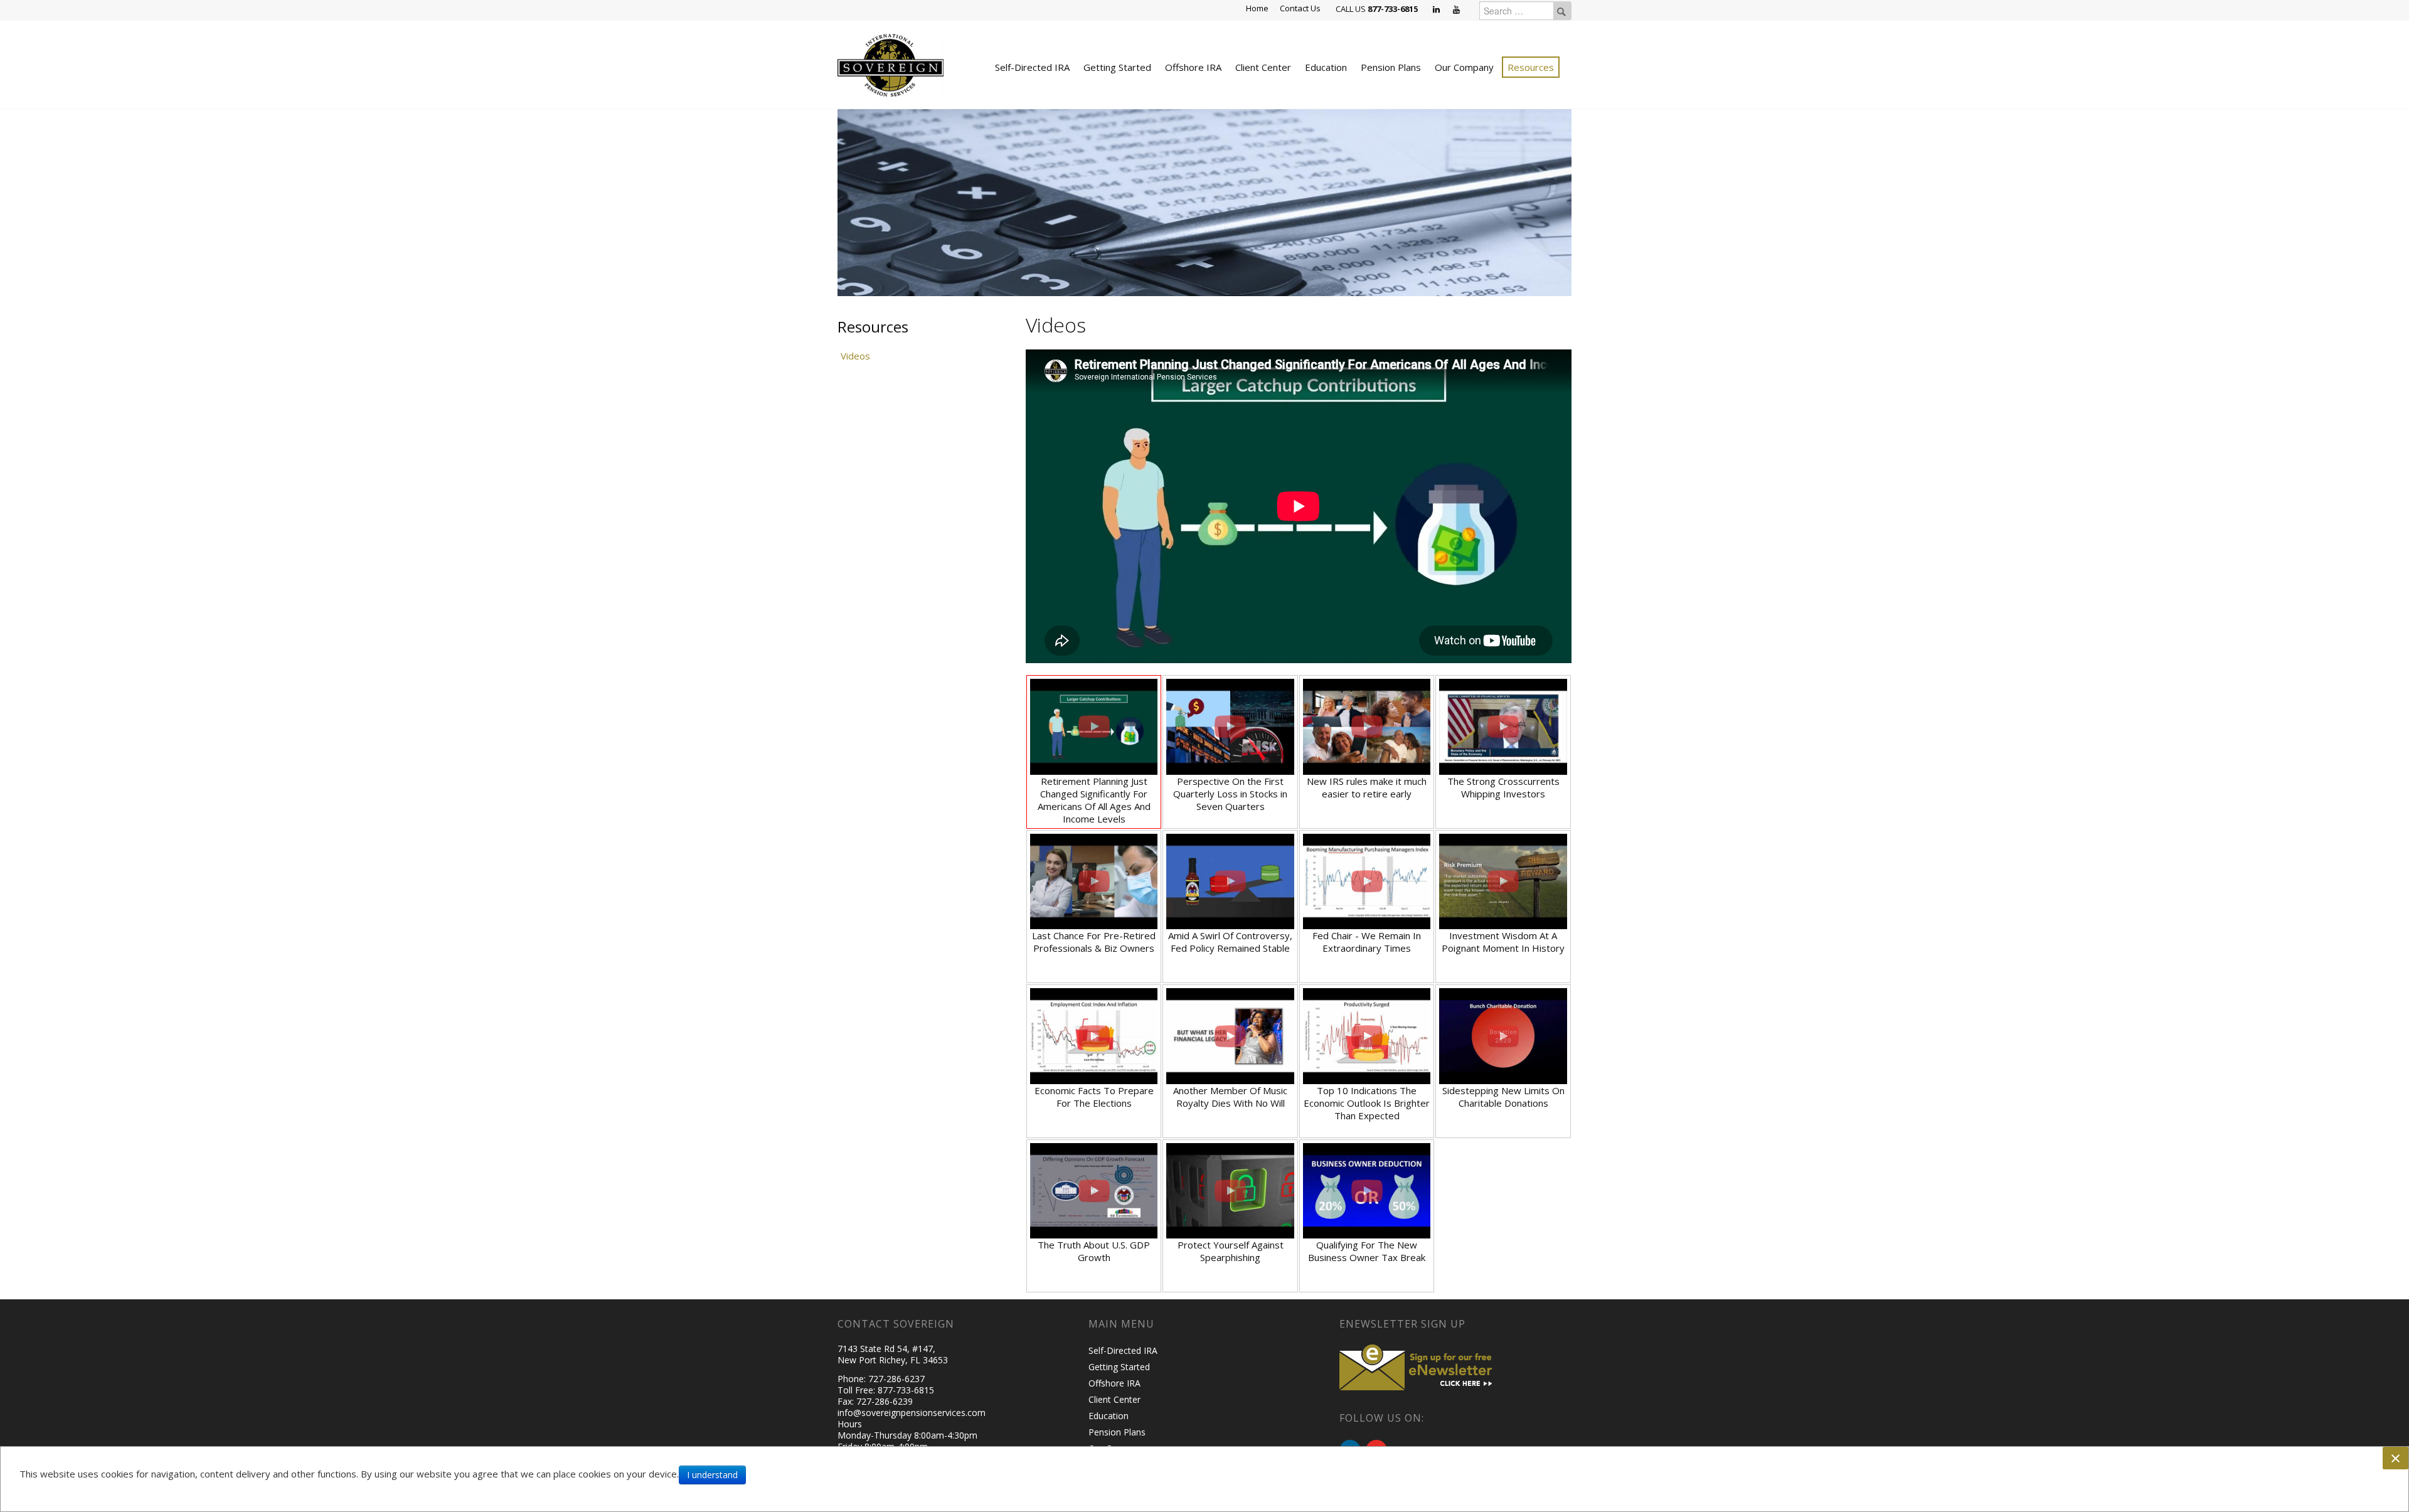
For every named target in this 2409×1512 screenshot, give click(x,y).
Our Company (1464, 67)
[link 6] (891, 64)
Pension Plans (1391, 67)
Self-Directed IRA (1032, 67)
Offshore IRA (1193, 67)
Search (1561, 11)
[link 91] (1418, 1366)
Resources (1531, 67)
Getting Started (1117, 67)
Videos (855, 356)
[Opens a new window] (1437, 10)
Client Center (1263, 67)
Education (1326, 67)
